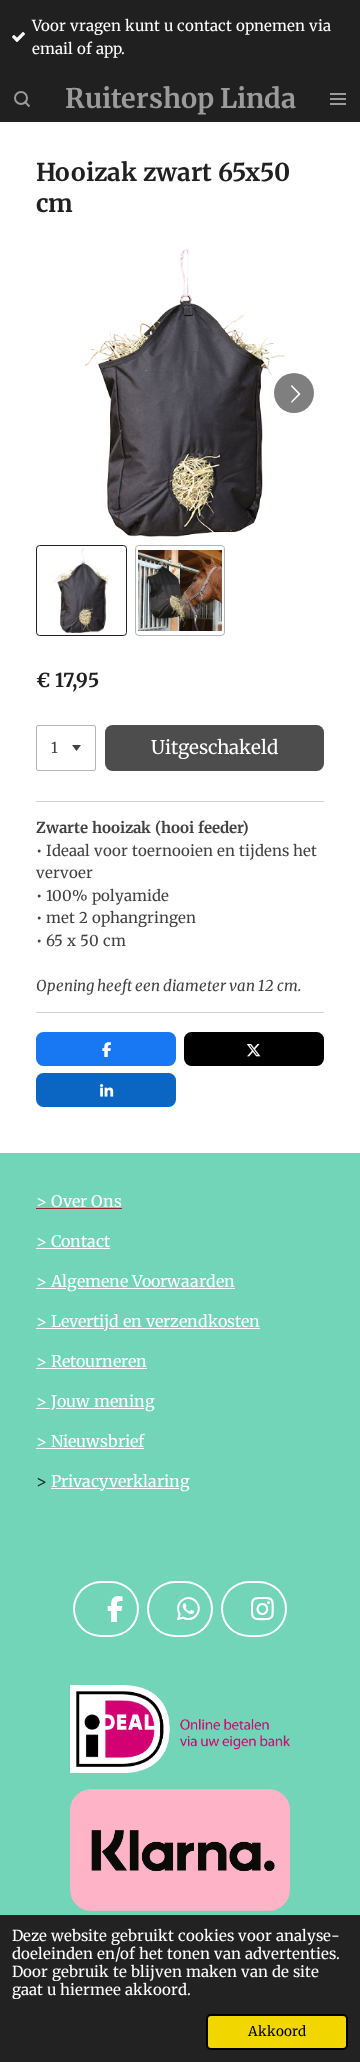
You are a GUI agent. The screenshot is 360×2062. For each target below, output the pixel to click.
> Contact (73, 1241)
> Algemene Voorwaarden (135, 1281)
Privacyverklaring (120, 1481)
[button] (81, 590)
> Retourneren (91, 1361)
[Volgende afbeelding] (294, 393)
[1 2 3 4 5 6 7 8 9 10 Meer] (66, 748)
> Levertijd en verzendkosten (148, 1321)
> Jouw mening (95, 1401)
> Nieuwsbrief (90, 1441)
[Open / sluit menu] (338, 98)
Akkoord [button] (277, 2031)
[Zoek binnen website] (22, 98)
